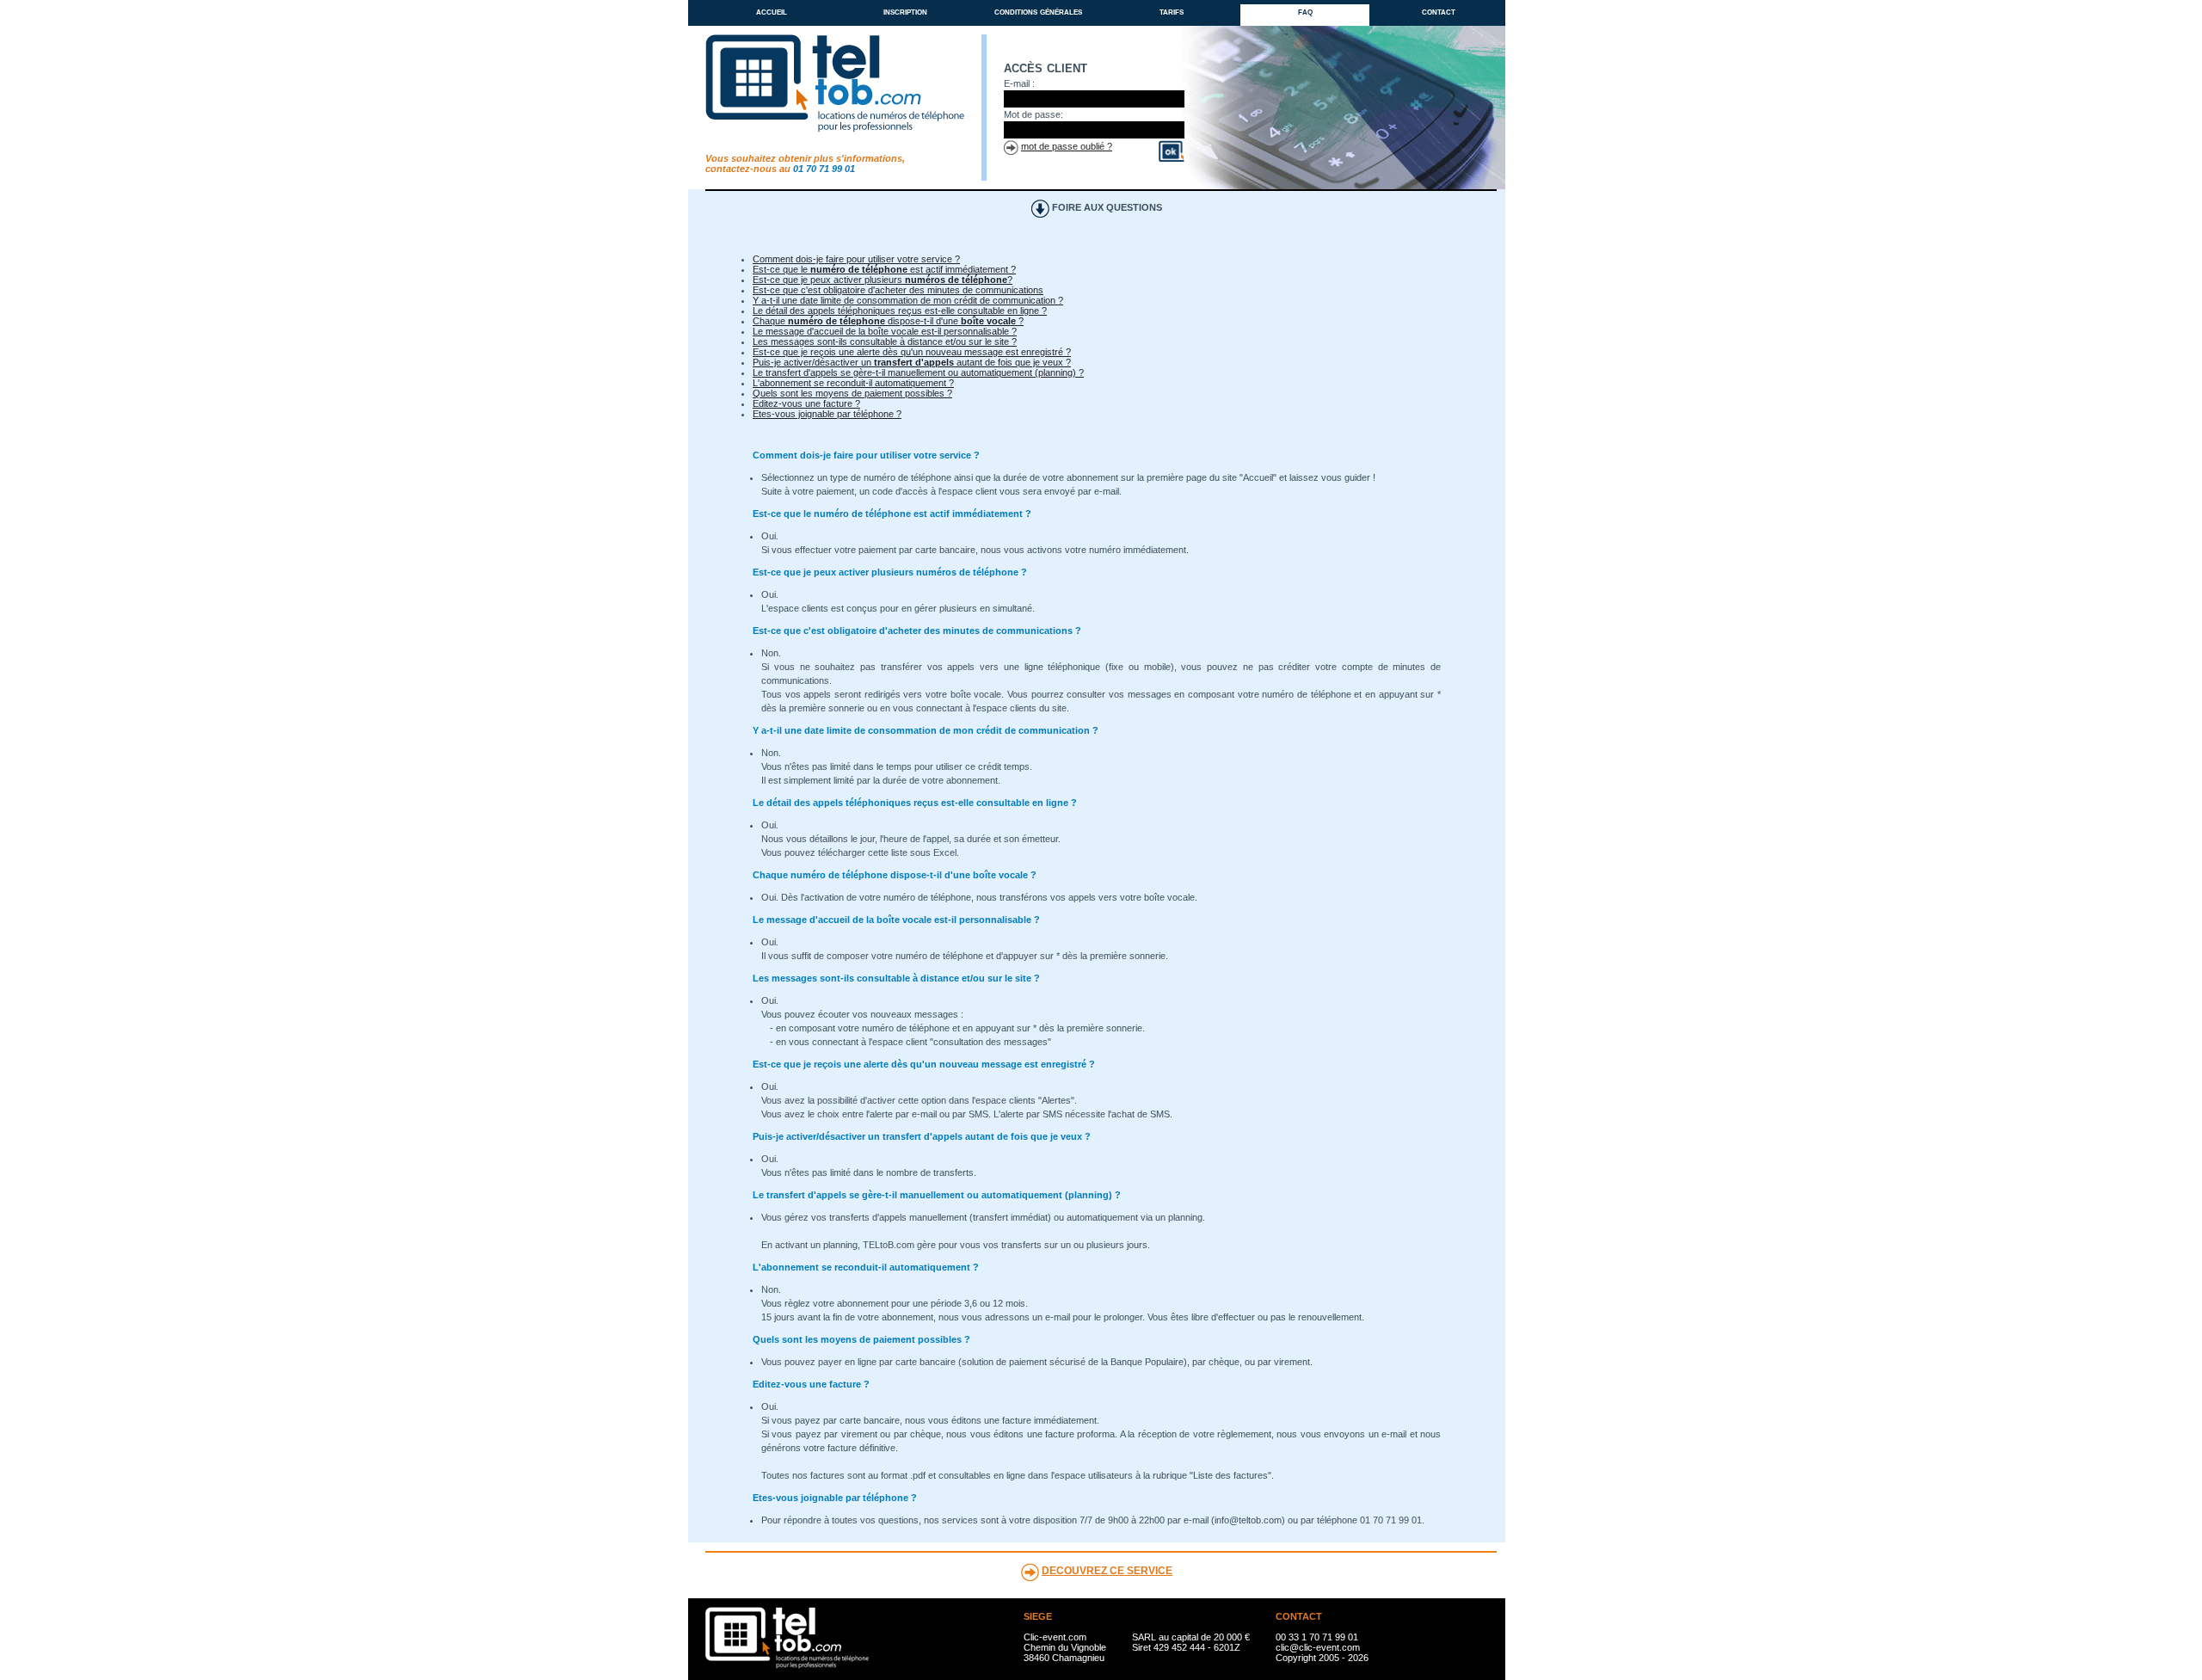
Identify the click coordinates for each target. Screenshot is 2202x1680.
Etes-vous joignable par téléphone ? (827, 414)
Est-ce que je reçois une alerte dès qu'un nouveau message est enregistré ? (912, 352)
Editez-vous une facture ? (806, 403)
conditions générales (1038, 11)
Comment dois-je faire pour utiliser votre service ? (856, 259)
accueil (772, 11)
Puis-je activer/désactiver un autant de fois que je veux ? (912, 362)
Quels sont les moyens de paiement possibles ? (852, 393)
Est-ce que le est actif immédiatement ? (884, 269)
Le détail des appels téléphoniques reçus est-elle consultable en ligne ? (900, 311)
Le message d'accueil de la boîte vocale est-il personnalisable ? (885, 331)
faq (1305, 11)
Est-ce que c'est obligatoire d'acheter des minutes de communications (898, 290)
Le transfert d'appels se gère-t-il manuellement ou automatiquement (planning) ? (918, 372)
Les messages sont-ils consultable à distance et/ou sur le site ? (885, 342)
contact (1439, 11)
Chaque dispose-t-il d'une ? (888, 321)
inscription (905, 11)
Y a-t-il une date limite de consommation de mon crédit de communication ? (908, 300)
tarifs (1172, 11)
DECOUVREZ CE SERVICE (1107, 1571)
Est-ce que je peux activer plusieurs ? (883, 280)
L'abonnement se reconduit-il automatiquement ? (853, 383)
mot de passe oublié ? (1067, 146)
